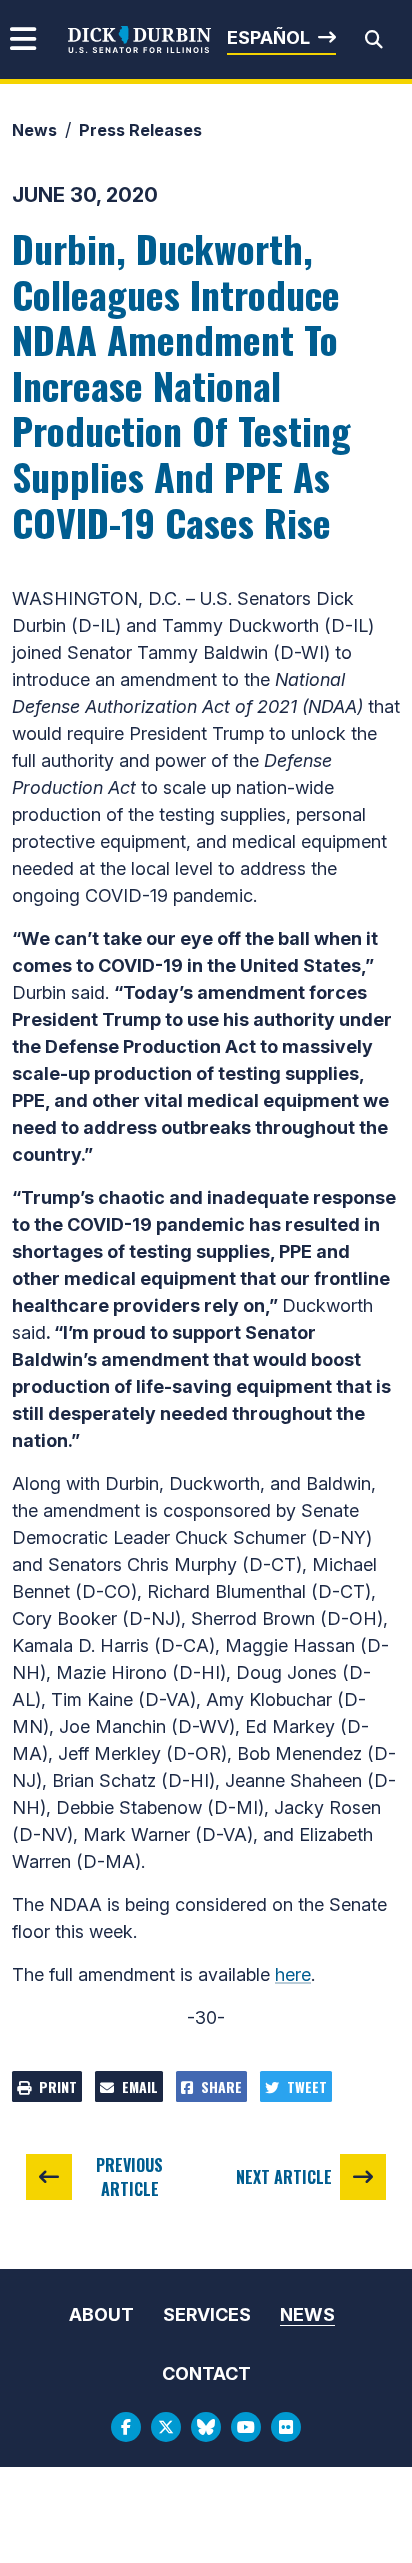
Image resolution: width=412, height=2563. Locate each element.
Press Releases (140, 130)
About (101, 2314)
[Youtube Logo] (246, 2427)
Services (207, 2314)
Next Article (284, 2177)
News (34, 130)
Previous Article (129, 2177)
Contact (206, 2373)
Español (268, 37)
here (293, 1974)
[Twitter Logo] (166, 2427)
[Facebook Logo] (126, 2427)
